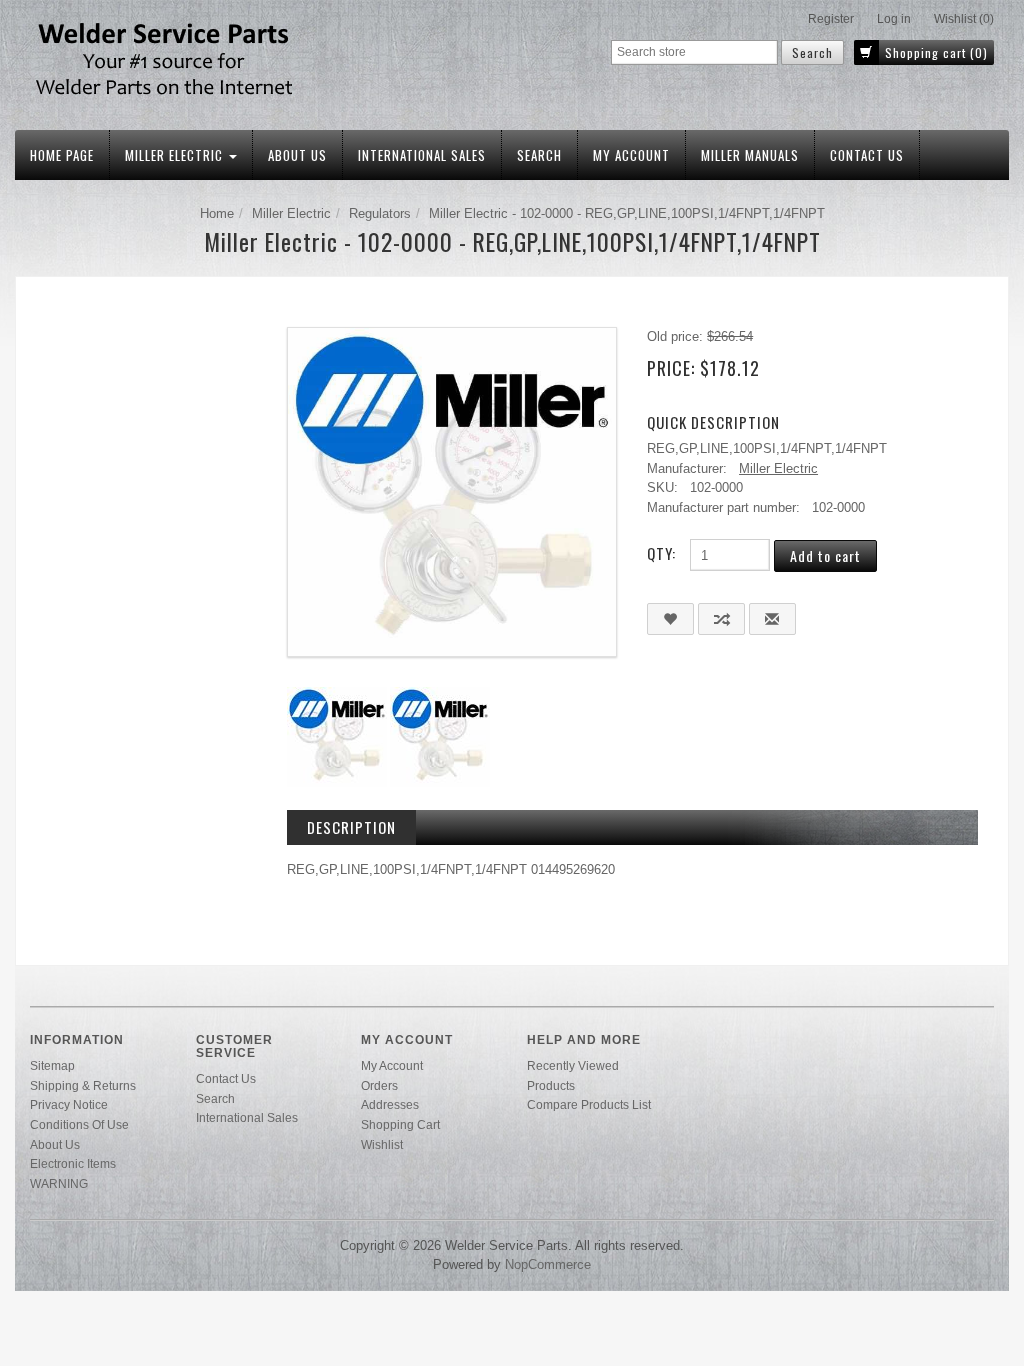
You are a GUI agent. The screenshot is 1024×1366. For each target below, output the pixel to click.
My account (631, 155)
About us (297, 155)
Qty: (661, 553)
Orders (379, 1085)
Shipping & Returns (83, 1085)
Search (539, 155)
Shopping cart (400, 1124)
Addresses (390, 1104)
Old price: (675, 336)
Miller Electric (176, 155)
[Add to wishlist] (670, 619)
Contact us (867, 155)
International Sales (422, 155)
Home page (62, 155)
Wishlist (382, 1144)
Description (351, 827)
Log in (894, 19)
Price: (671, 368)
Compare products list (589, 1104)
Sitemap (52, 1065)
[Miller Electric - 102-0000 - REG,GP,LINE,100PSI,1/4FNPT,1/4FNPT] (452, 490)
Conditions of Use (79, 1124)
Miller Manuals (750, 155)
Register (831, 19)
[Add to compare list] (721, 619)
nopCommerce (548, 1264)
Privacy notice (69, 1104)
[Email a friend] (772, 619)
